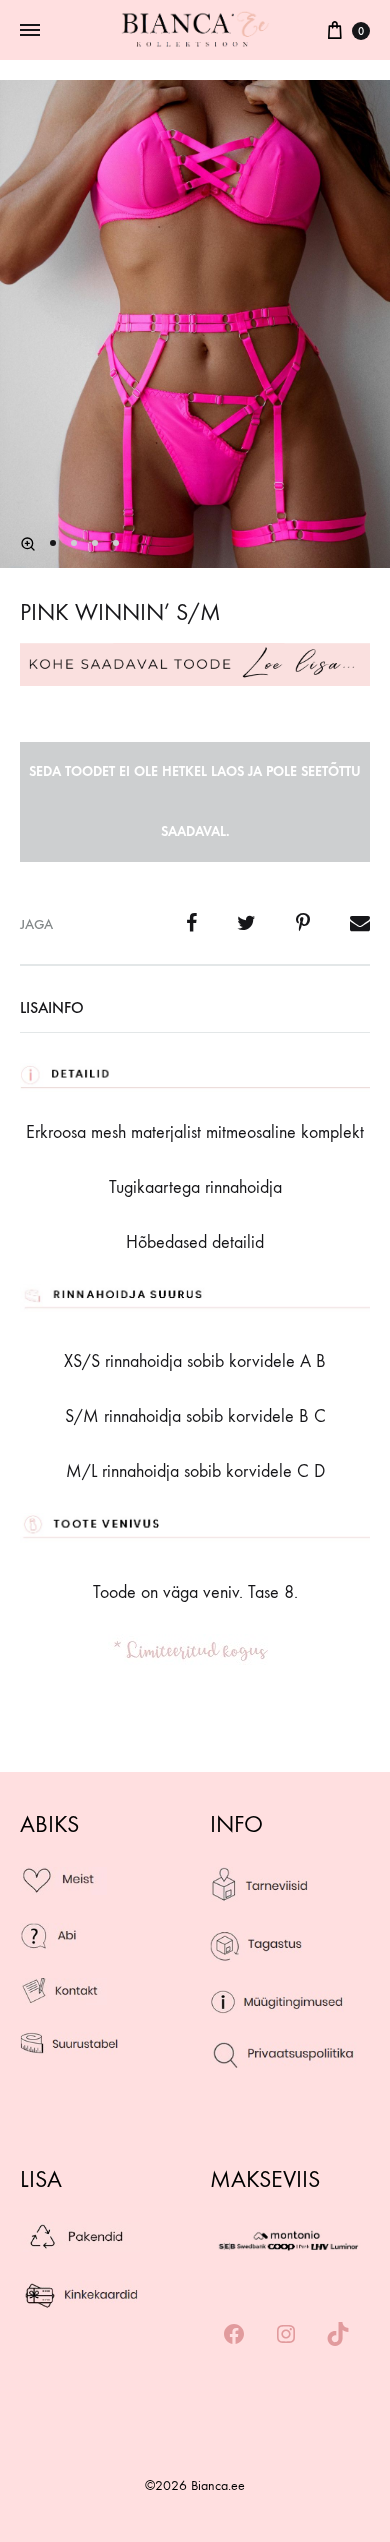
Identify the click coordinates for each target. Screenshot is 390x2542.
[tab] (195, 1008)
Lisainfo (52, 1007)
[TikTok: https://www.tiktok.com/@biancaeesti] (338, 2335)
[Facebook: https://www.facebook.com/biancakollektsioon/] (234, 2335)
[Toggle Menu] (30, 31)
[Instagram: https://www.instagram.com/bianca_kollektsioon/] (286, 2335)
